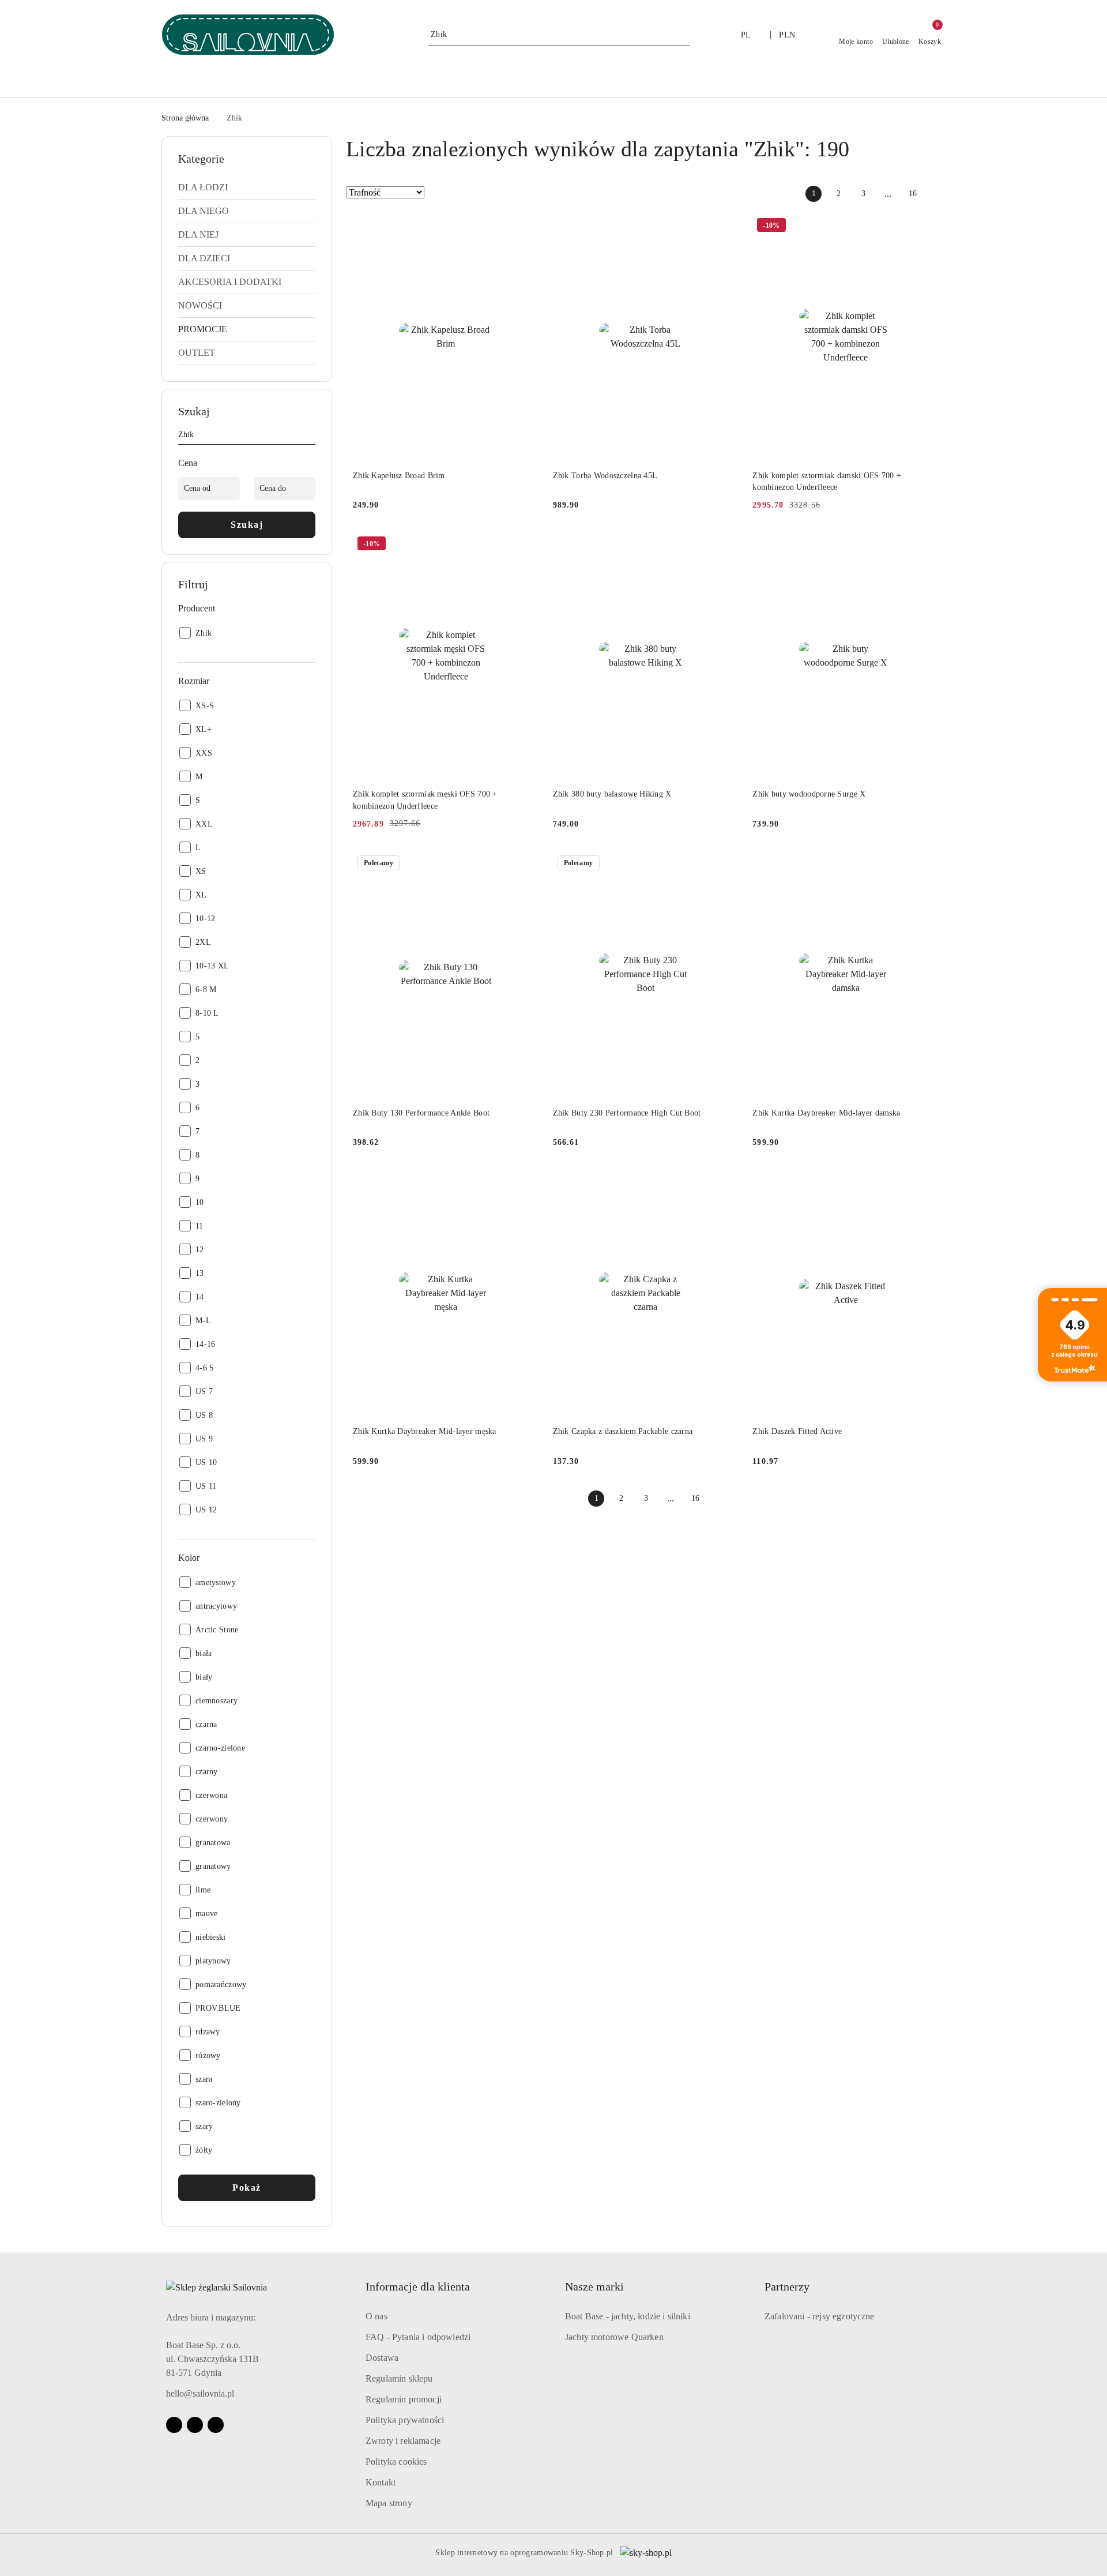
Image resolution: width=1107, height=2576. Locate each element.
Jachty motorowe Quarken (614, 2337)
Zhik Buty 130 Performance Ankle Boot (421, 1113)
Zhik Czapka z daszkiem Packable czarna (623, 1431)
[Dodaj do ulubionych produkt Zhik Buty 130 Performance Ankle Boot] (526, 864)
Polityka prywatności (405, 2420)
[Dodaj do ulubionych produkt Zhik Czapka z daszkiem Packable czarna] (725, 1182)
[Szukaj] (311, 437)
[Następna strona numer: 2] (937, 194)
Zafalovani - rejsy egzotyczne (820, 2316)
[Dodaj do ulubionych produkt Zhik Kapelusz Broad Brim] (526, 227)
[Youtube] (195, 2425)
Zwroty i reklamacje (403, 2441)
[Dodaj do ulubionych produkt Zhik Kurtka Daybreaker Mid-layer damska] (925, 864)
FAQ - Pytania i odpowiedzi (418, 2337)
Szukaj (247, 525)
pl (746, 35)
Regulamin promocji (404, 2399)
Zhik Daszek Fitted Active (797, 1431)
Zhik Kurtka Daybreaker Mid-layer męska (425, 1431)
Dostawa (382, 2358)
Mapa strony (389, 2503)
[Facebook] (174, 2425)
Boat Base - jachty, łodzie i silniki (628, 2316)
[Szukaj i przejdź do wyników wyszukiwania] (683, 35)
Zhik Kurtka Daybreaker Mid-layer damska (826, 1113)
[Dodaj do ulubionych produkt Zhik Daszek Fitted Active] (925, 1182)
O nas (376, 2316)
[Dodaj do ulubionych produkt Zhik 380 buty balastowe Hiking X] (725, 545)
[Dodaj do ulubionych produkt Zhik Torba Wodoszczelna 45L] (725, 227)
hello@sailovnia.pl (200, 2393)
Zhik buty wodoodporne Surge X (809, 794)
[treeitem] (247, 187)
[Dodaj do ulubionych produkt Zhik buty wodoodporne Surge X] (925, 545)
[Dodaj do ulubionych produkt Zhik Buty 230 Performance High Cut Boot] (725, 864)
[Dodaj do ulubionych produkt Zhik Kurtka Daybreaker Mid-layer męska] (526, 1182)
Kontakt (381, 2482)
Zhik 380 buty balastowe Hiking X (612, 794)
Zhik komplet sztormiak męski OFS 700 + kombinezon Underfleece (425, 800)
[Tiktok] (216, 2425)
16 (913, 194)
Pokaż (247, 2188)
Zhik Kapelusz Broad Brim (399, 476)
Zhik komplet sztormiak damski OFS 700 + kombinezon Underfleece (827, 481)
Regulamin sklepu (399, 2378)
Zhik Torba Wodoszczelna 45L (605, 476)
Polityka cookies (396, 2462)
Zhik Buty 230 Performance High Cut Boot (627, 1113)
